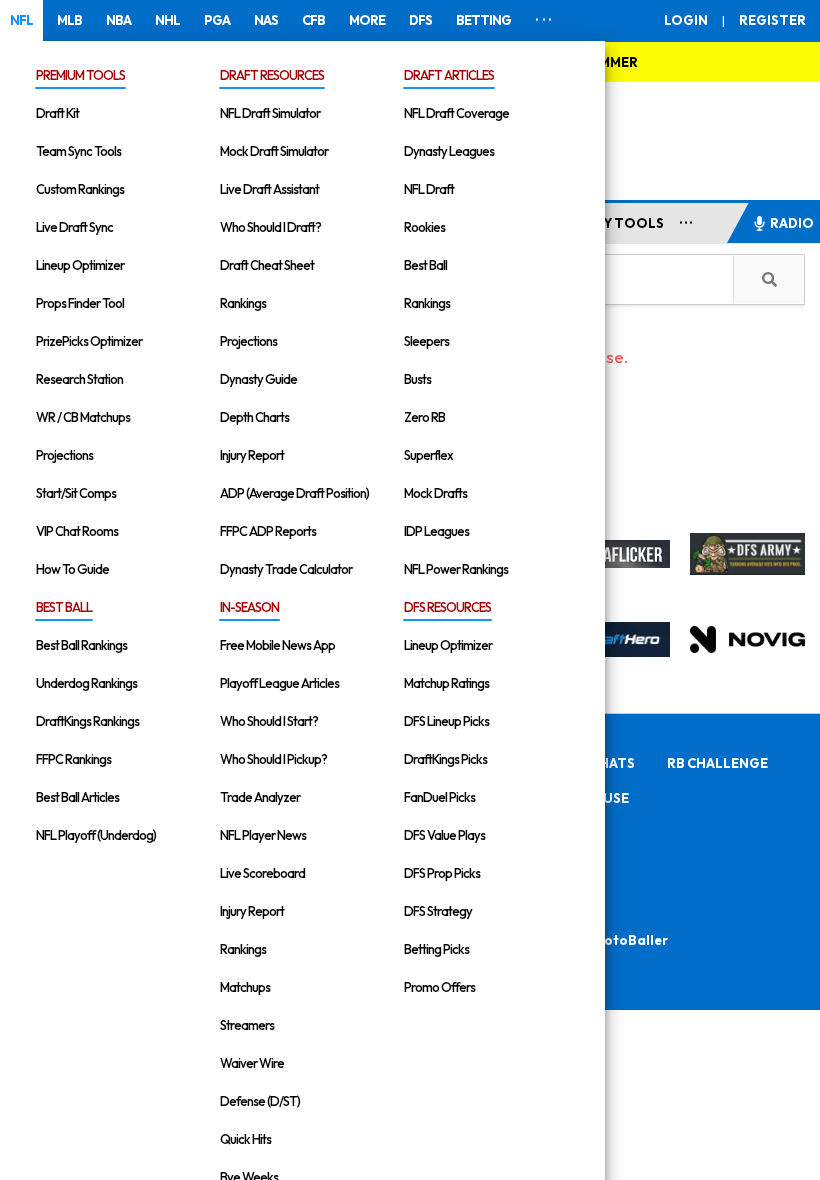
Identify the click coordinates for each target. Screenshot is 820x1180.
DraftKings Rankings (87, 721)
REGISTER (772, 20)
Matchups (245, 987)
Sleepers (426, 341)
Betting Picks (436, 949)
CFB (313, 20)
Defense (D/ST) (260, 1101)
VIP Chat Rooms (77, 531)
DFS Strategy (438, 911)
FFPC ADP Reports (268, 531)
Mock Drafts (435, 493)
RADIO (792, 223)
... (686, 219)
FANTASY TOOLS (608, 223)
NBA (118, 20)
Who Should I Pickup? (273, 759)
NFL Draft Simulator (270, 113)
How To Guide (72, 569)
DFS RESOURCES (447, 607)
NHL (167, 20)
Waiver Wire (252, 1063)
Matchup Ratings (446, 683)
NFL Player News (263, 835)
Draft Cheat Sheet (267, 265)
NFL (21, 20)
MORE (367, 20)
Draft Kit (57, 113)
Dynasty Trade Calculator (286, 569)
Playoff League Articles (279, 683)
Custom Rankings (80, 189)
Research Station (79, 379)
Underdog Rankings (86, 683)
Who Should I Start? (269, 721)
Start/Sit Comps (76, 493)
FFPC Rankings (73, 759)
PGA (217, 20)
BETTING (483, 20)
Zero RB (424, 417)
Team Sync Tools (78, 151)
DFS (420, 20)
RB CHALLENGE (717, 763)
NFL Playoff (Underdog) (96, 835)
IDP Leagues (436, 531)
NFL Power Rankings (456, 569)
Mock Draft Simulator (274, 151)
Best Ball (425, 265)
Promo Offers (439, 987)
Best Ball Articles (77, 797)
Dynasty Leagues (449, 151)
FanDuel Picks (439, 797)
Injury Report (252, 455)
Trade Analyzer (260, 797)
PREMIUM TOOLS (80, 75)
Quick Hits (245, 1139)
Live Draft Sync (74, 227)
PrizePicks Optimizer (89, 341)
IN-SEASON (249, 607)
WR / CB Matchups (83, 417)
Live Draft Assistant (269, 189)
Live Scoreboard (262, 873)
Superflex (428, 455)
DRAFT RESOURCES (272, 75)
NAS (266, 20)
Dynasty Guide (258, 379)
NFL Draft (429, 189)
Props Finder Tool (80, 303)
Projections (64, 455)
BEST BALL (64, 607)
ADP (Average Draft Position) (294, 493)
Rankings (243, 303)
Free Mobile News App (277, 645)
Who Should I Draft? (270, 227)
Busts (417, 379)
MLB (69, 20)
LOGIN (686, 20)
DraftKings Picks (445, 759)
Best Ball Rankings (81, 645)
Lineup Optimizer (80, 265)
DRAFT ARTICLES (449, 75)
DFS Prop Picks (442, 873)
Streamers (247, 1025)
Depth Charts (254, 417)
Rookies (424, 227)
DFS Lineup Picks (446, 721)
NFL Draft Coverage (456, 113)
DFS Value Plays (444, 835)
